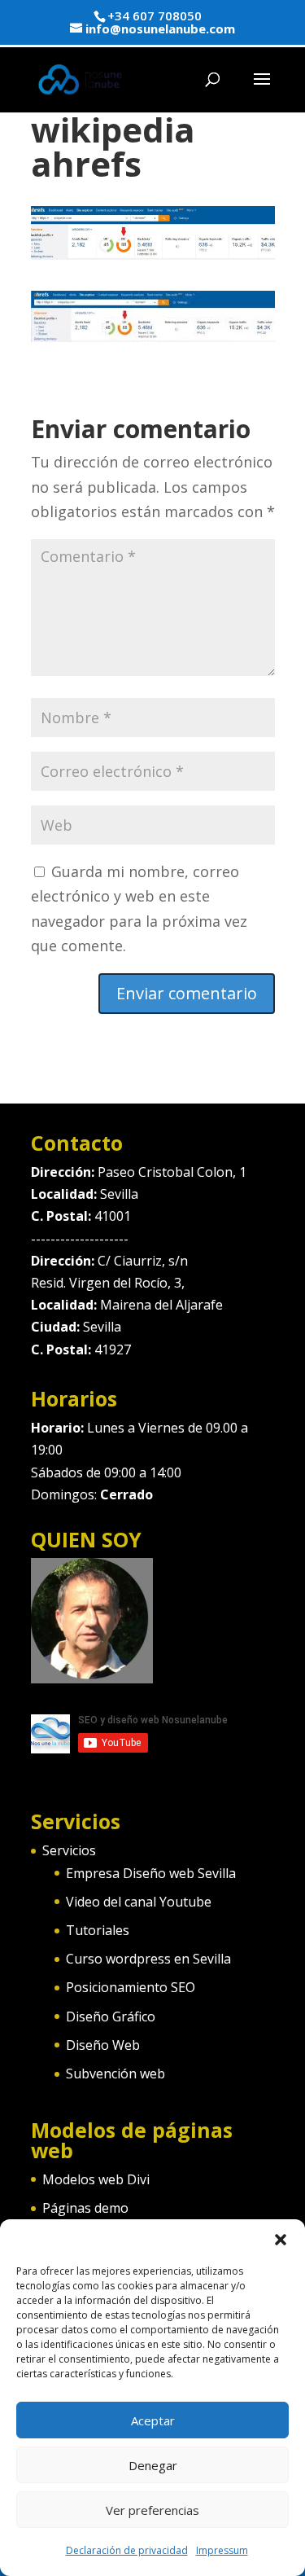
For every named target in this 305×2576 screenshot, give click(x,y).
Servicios (69, 1850)
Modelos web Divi (96, 2179)
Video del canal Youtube (139, 1902)
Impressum (222, 2550)
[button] (281, 2240)
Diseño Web (103, 2045)
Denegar (153, 2465)
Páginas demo (85, 2208)
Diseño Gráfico (111, 2016)
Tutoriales (98, 1930)
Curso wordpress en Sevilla (148, 1959)
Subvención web (115, 2074)
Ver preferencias (152, 2510)
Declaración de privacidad (127, 2550)
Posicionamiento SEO (131, 1987)
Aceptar (153, 2420)
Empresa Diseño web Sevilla (151, 1873)
